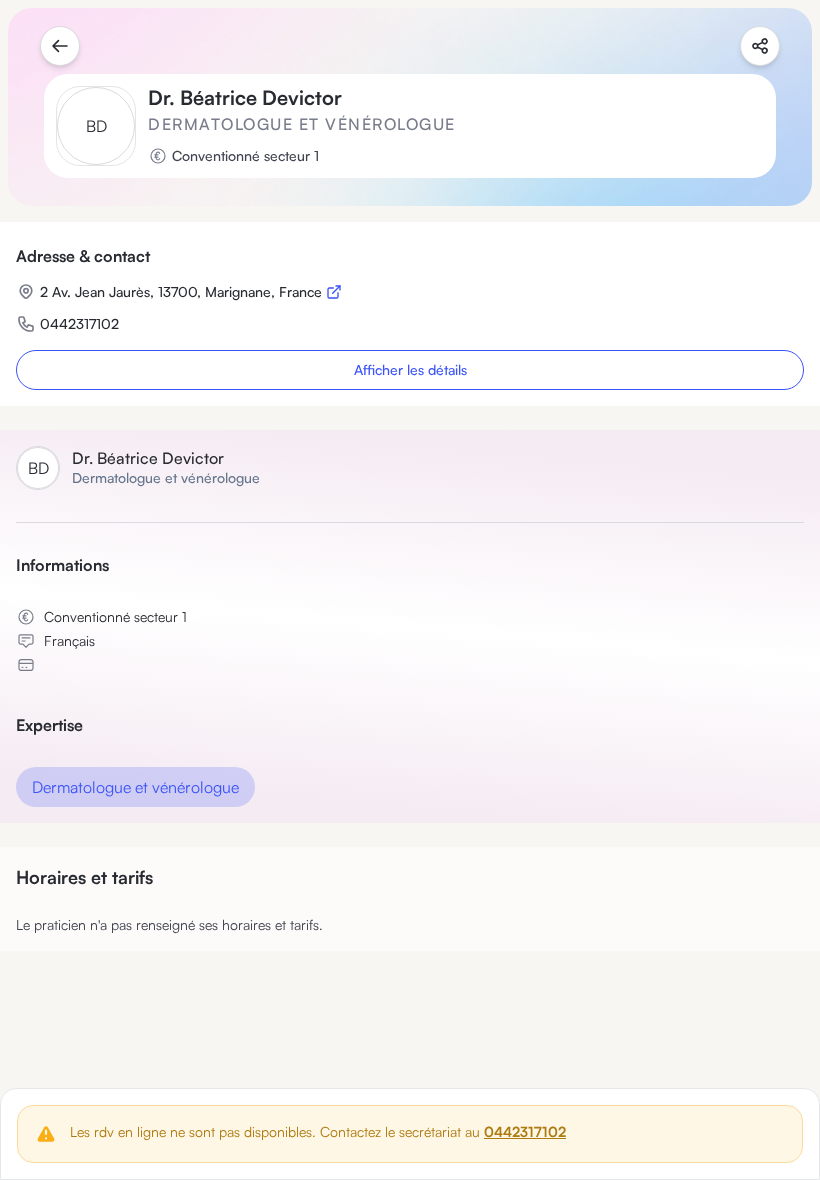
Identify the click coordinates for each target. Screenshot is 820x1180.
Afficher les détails (410, 369)
